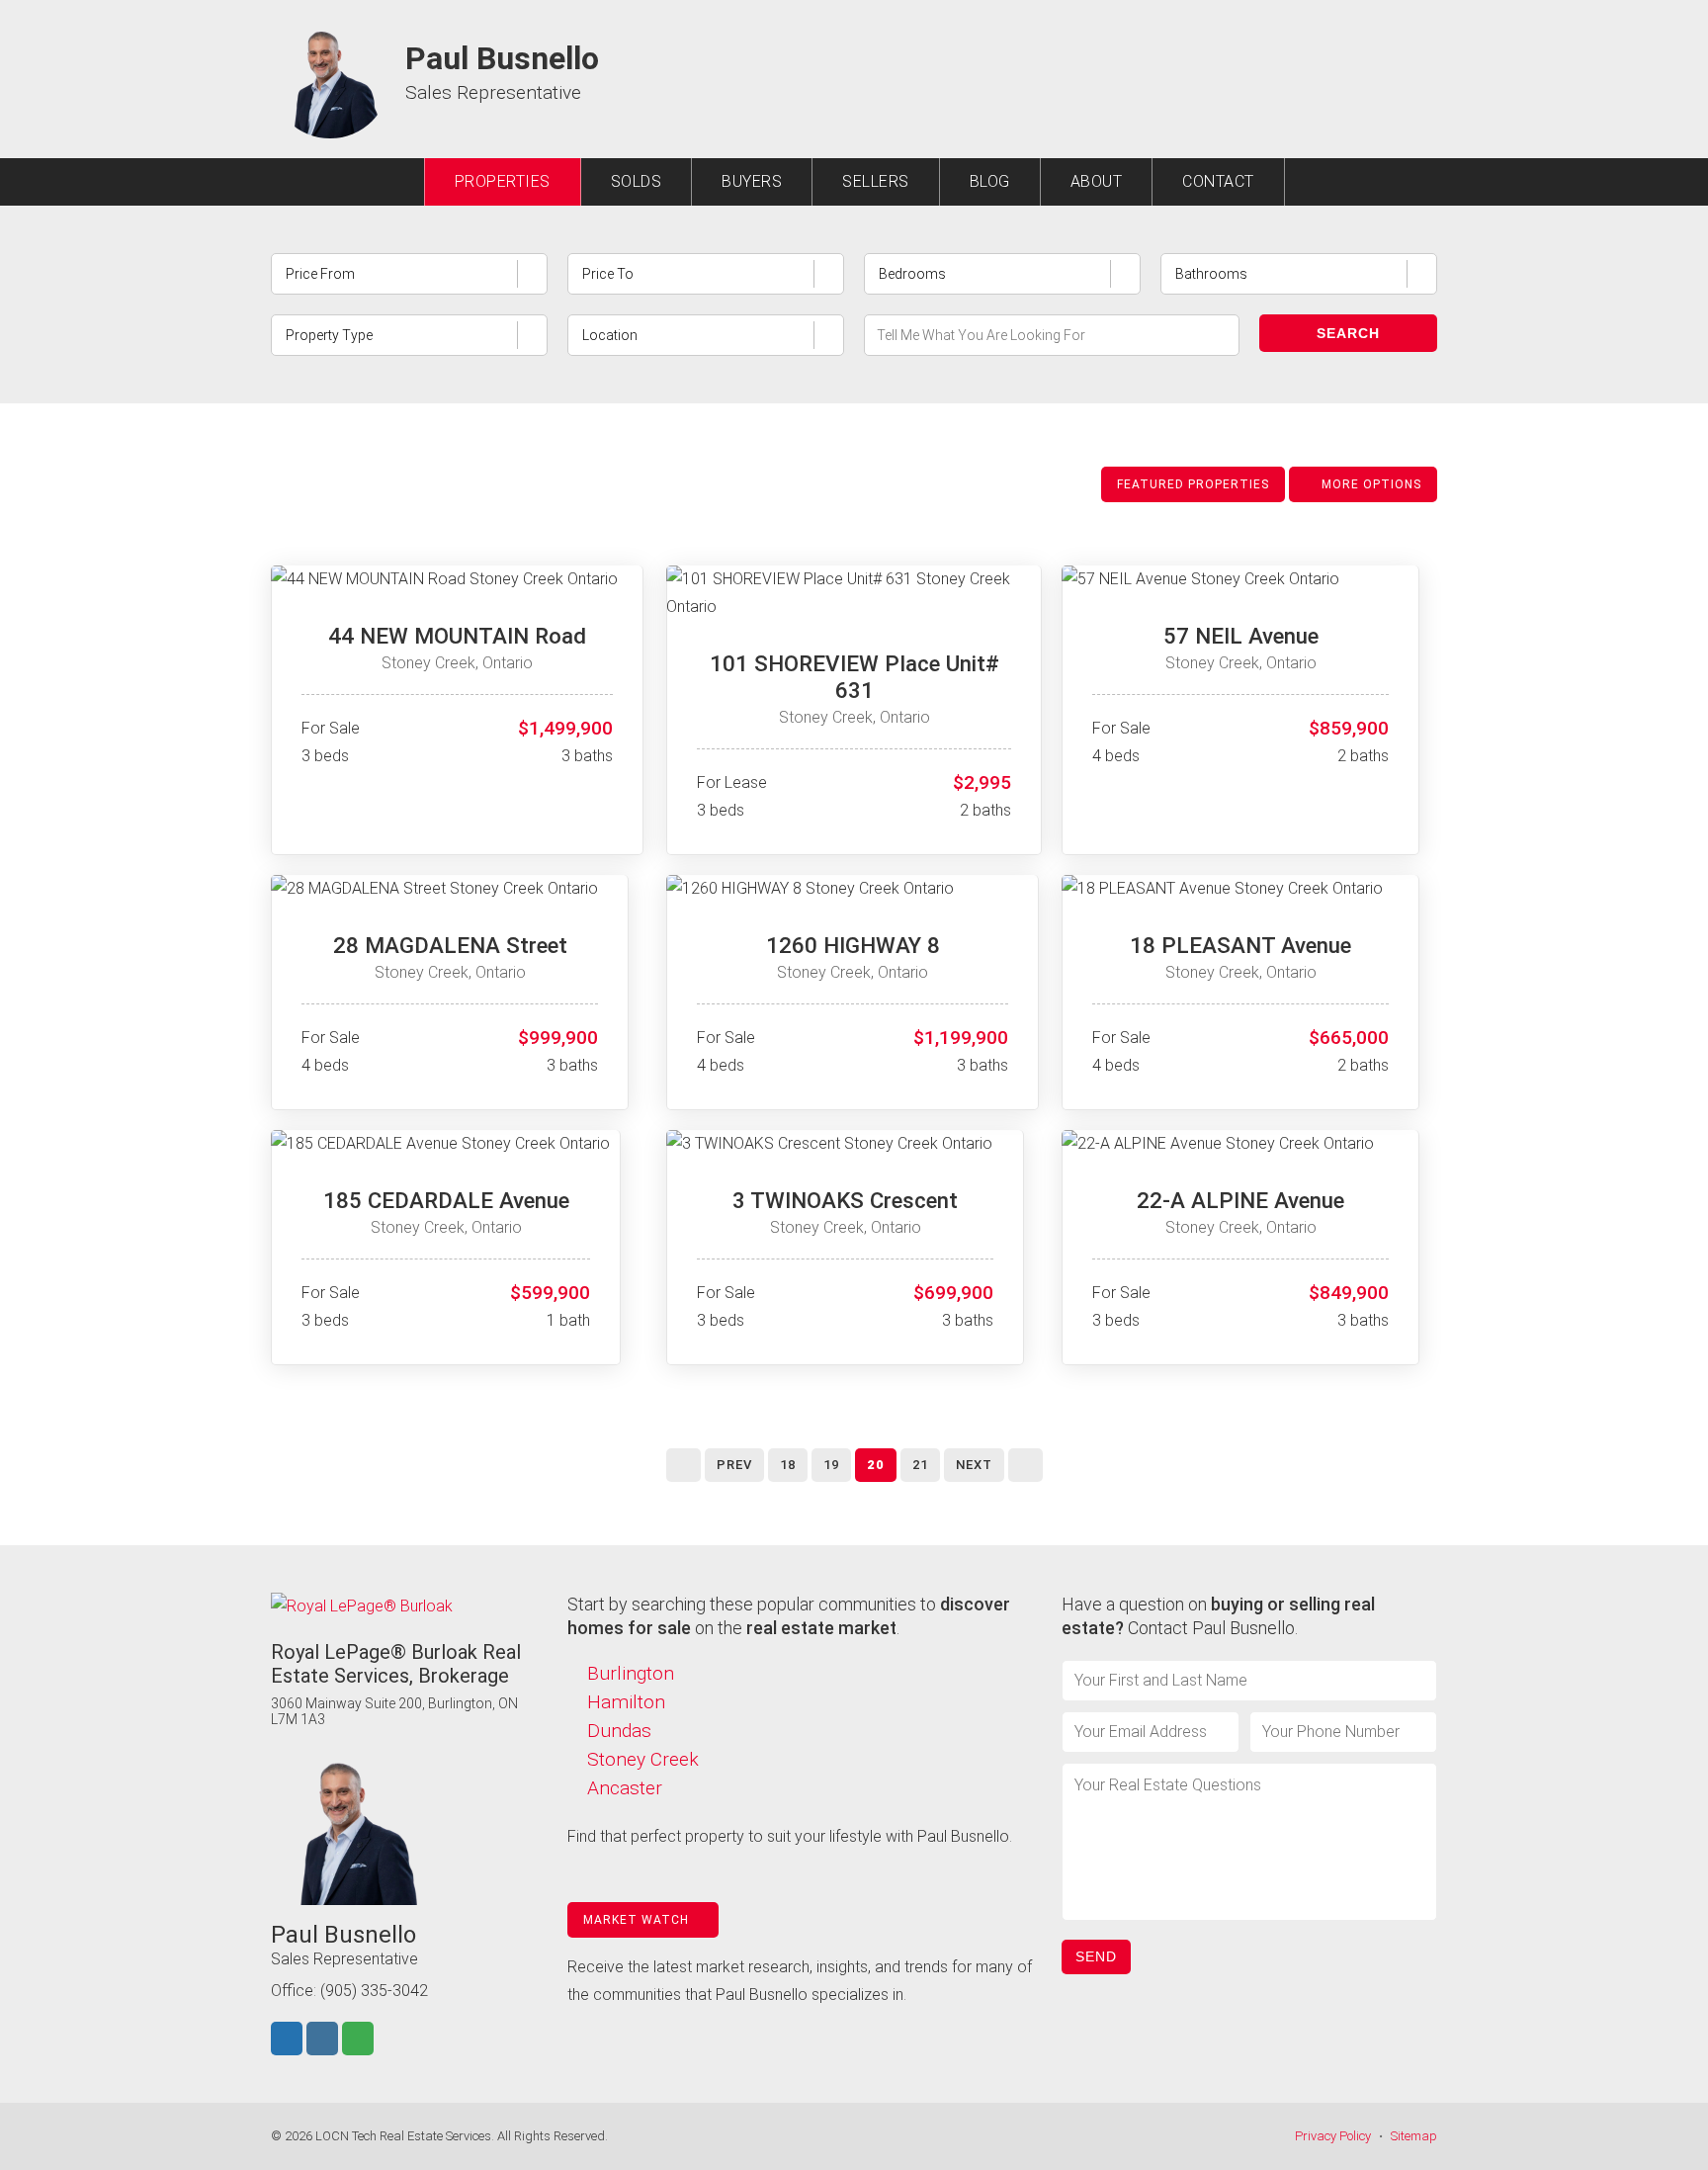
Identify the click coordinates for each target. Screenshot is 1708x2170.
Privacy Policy (1333, 2136)
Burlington (631, 1673)
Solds (637, 181)
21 (920, 1465)
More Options (1369, 484)
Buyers (752, 181)
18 (788, 1465)
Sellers (876, 181)
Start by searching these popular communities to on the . (789, 1616)
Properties (503, 181)
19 (831, 1465)
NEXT (974, 1465)
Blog (990, 181)
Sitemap (1414, 2136)
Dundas (619, 1731)
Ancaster (625, 1788)
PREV (734, 1465)
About (1097, 181)
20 (876, 1465)
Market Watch (638, 1920)
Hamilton (626, 1702)
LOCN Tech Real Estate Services (403, 2136)
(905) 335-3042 (374, 1991)
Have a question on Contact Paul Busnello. (1218, 1616)
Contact (1218, 181)
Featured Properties (1193, 484)
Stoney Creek (643, 1759)
